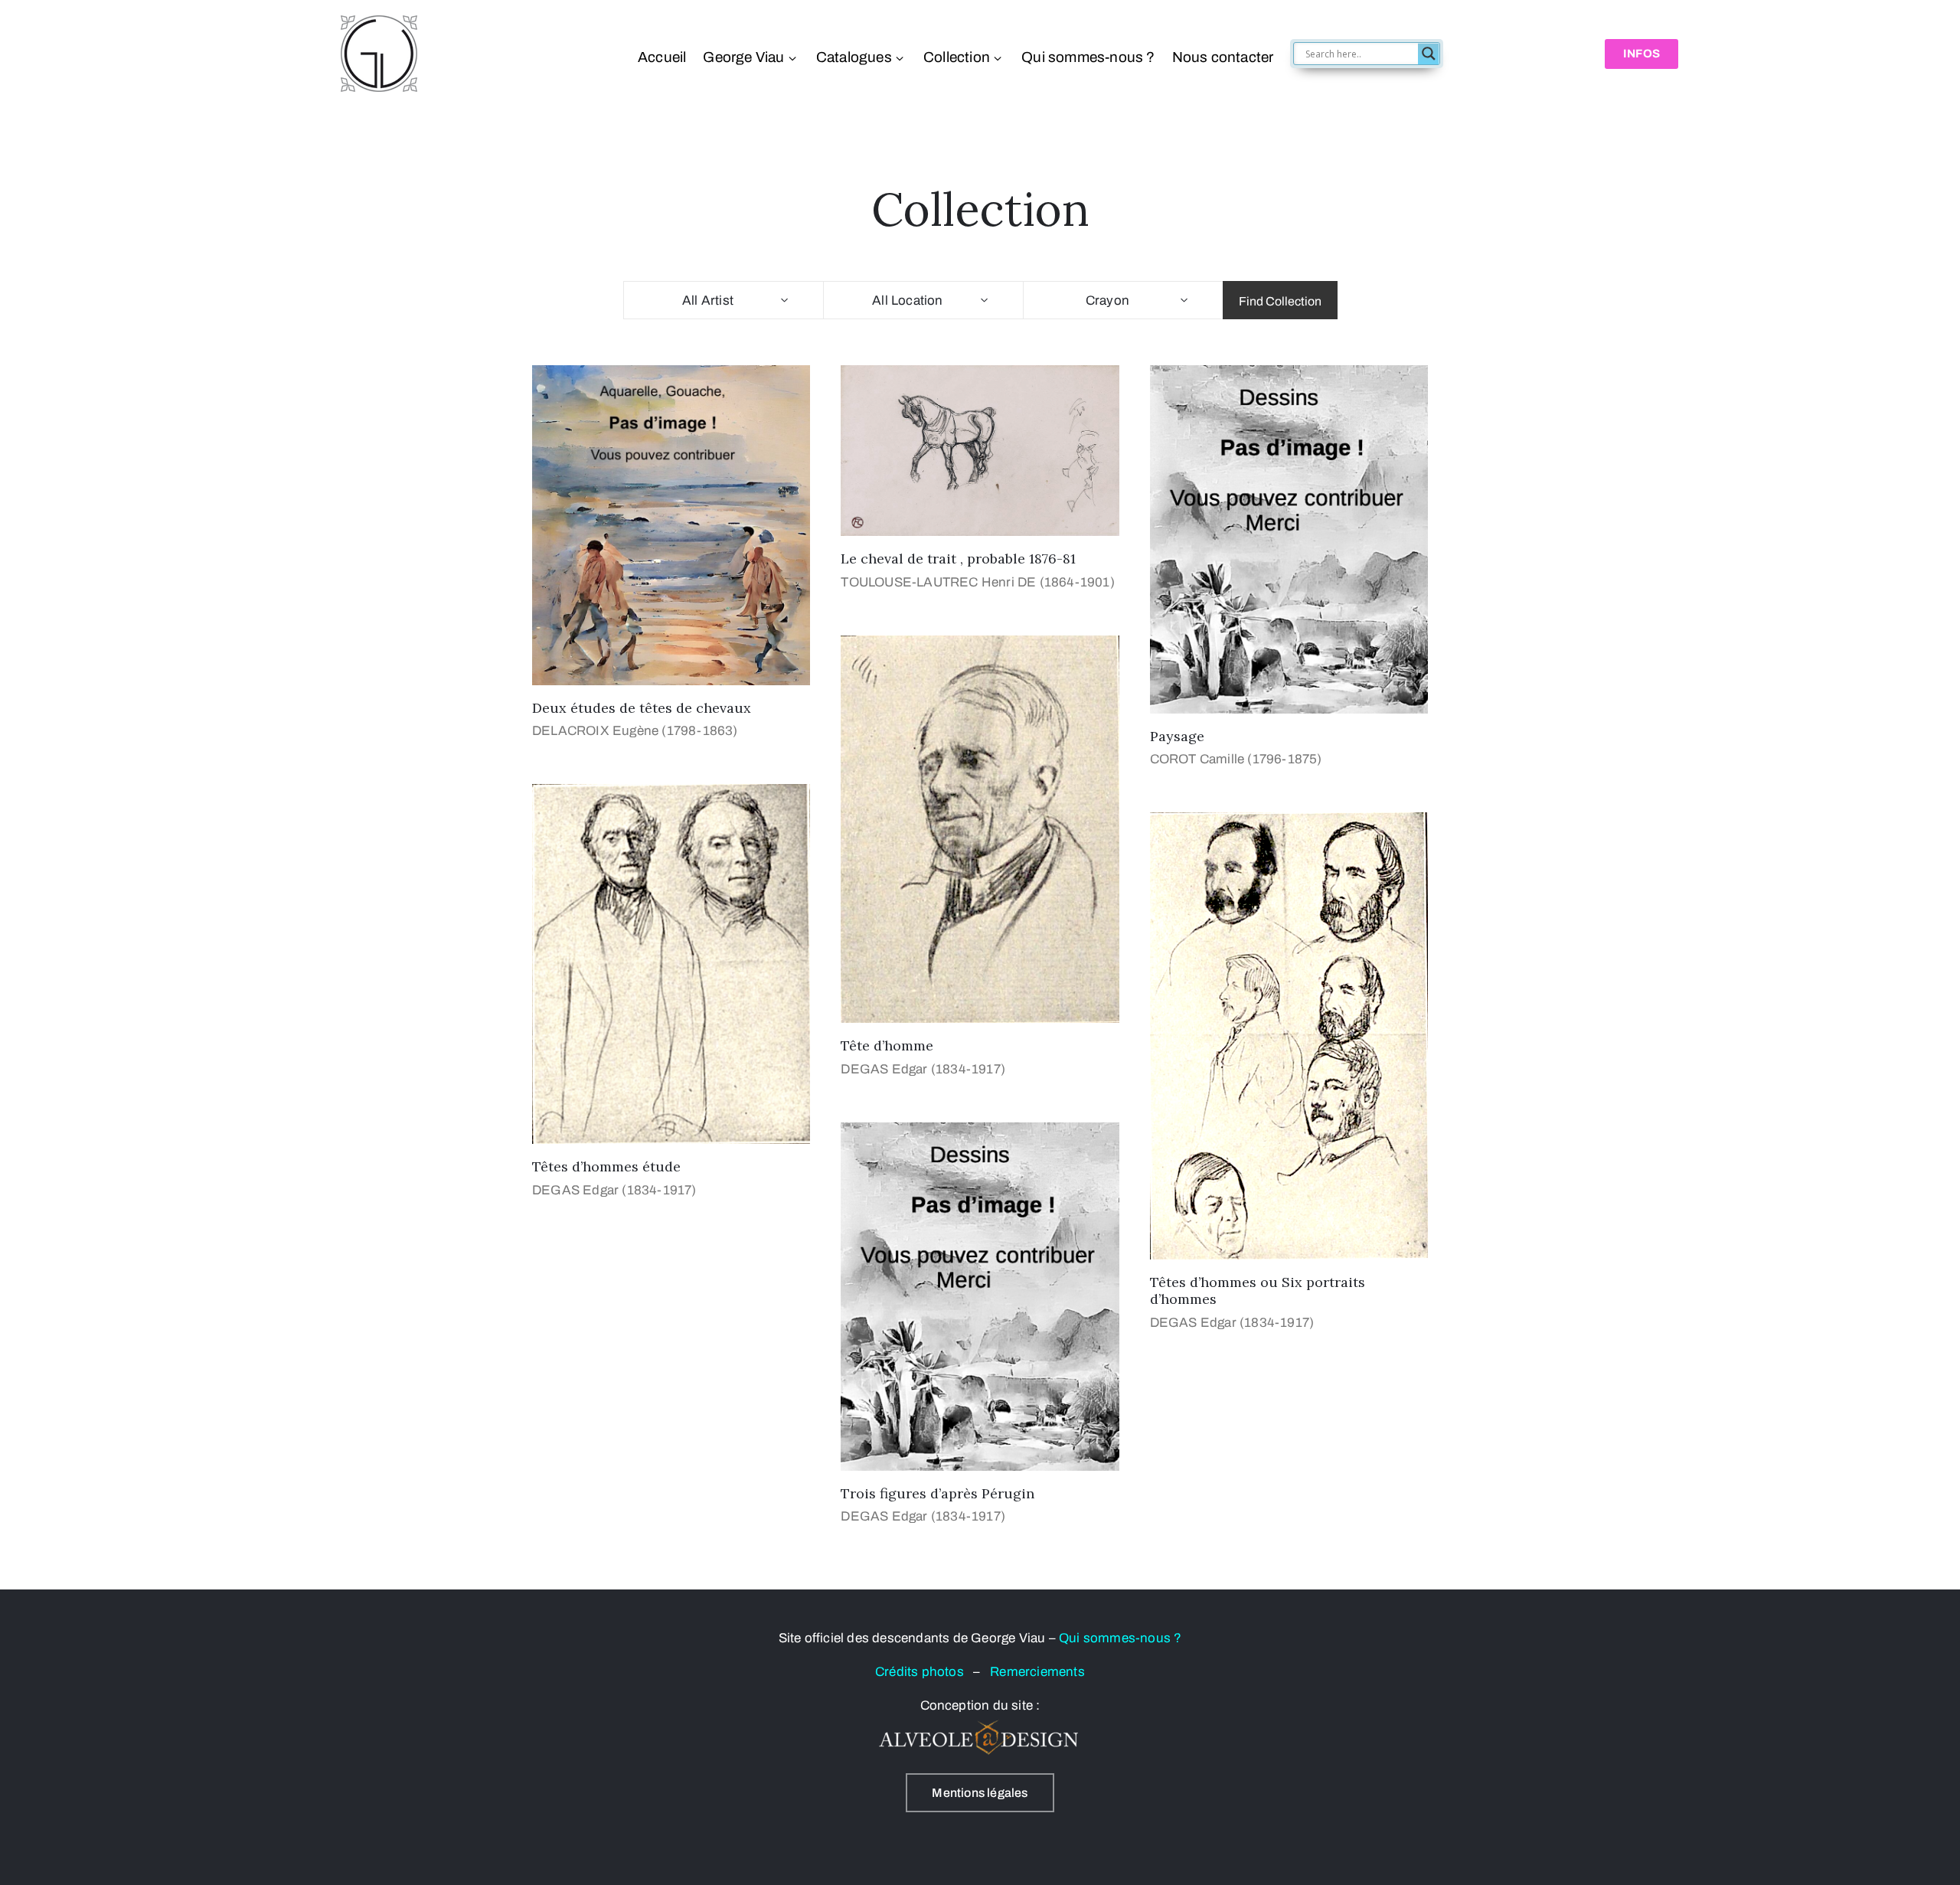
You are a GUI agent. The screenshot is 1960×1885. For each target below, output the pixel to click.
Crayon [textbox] (1107, 301)
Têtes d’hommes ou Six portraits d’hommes (1258, 1291)
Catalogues (854, 57)
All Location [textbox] (907, 301)
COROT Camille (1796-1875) (1236, 759)
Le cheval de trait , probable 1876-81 (958, 559)
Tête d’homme (887, 1045)
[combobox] (723, 300)
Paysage (1177, 736)
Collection (957, 57)
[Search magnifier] (1429, 54)
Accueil (662, 57)
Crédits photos (924, 1672)
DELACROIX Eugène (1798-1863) (635, 731)
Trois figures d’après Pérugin (938, 1493)
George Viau (743, 57)
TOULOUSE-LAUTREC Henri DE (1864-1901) (977, 582)
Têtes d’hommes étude (606, 1166)
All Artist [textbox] (708, 301)
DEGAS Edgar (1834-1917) (923, 1069)
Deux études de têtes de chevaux (642, 708)
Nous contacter (1222, 57)
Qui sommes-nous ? (1088, 57)
